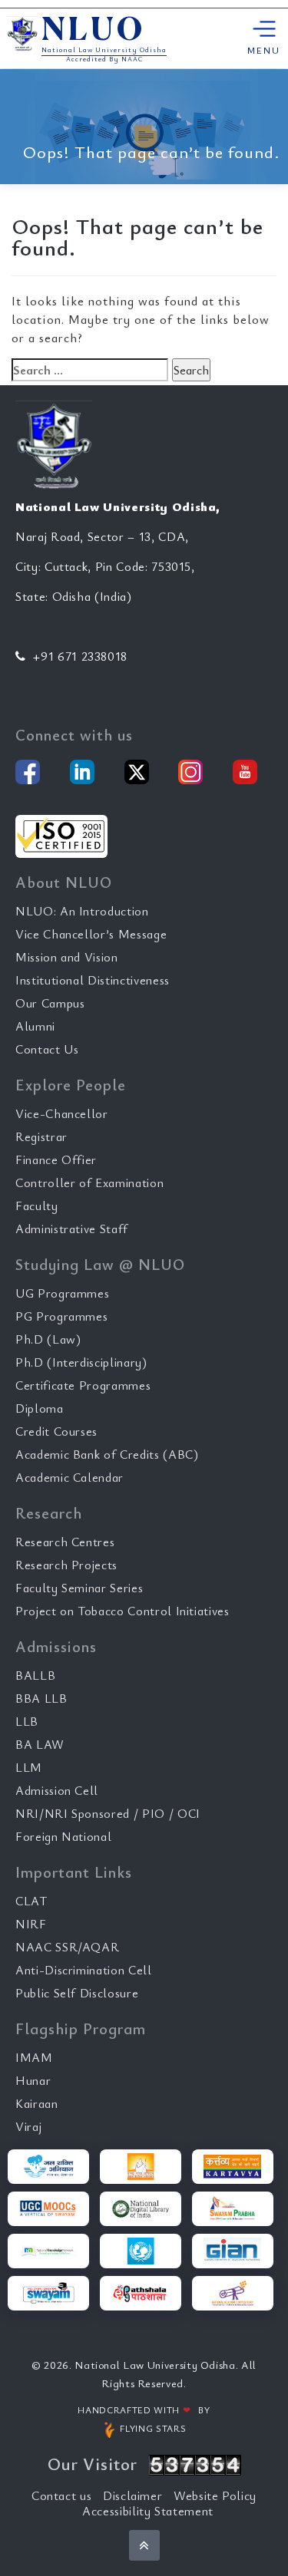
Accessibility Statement (148, 2511)
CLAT (31, 1901)
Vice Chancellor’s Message (91, 934)
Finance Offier (56, 1159)
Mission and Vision (67, 957)
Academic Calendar (70, 1477)
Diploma (40, 1408)
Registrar (41, 1136)
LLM (29, 1767)
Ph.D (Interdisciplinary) (81, 1362)
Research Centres (65, 1542)
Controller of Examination (89, 1182)
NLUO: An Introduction (82, 911)
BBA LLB (41, 1698)
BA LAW (40, 1744)
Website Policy (215, 2495)
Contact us (62, 2495)
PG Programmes (61, 1316)
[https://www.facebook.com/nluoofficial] (28, 772)
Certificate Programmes (83, 1385)
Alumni (35, 1026)
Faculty (37, 1206)
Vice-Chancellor (62, 1113)
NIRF (31, 1924)
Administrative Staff (72, 1229)
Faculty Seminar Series (79, 1588)
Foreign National (63, 1836)
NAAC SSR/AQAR (67, 1947)
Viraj (28, 2126)
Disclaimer (133, 2495)
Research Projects (66, 1565)
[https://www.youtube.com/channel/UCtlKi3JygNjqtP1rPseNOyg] (245, 772)
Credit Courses (56, 1431)
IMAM (34, 2057)
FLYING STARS (152, 2428)
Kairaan (37, 2103)
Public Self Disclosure (77, 1993)
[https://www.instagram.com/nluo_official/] (190, 772)
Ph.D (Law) (48, 1339)
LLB (27, 1721)
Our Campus (50, 1003)
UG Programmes (62, 1293)
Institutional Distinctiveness (93, 980)
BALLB (35, 1675)
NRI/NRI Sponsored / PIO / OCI (108, 1813)
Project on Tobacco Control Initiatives (122, 1611)
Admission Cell (57, 1790)
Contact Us (47, 1049)
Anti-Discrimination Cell (84, 1970)
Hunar (33, 2080)
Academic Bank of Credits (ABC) (107, 1454)
